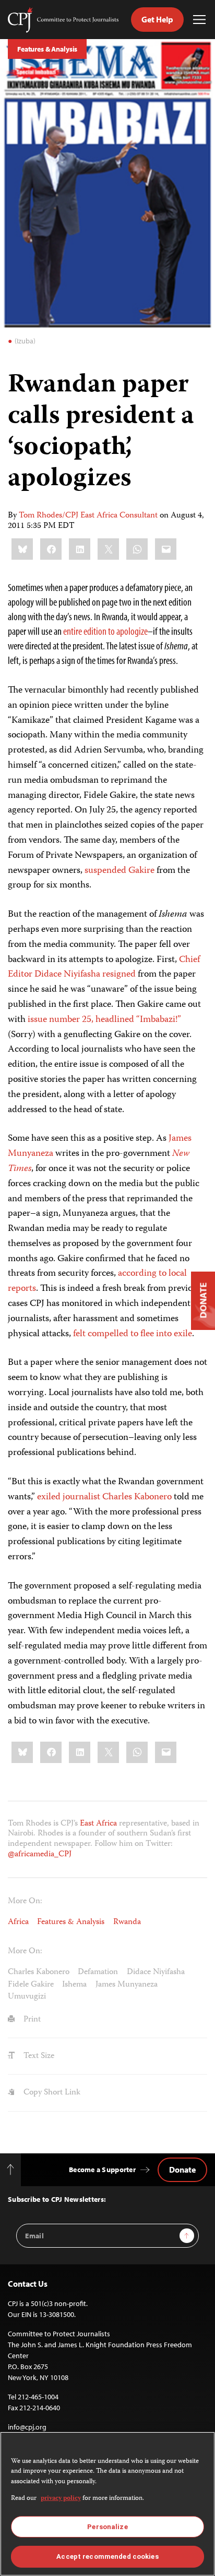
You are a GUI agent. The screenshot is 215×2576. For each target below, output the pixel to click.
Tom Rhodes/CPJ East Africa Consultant (88, 516)
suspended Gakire (120, 871)
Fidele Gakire (31, 1985)
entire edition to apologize (105, 631)
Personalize (107, 2527)
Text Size (38, 2056)
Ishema (74, 1985)
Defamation (98, 1972)
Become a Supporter (102, 2170)
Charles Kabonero (39, 1972)
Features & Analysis (47, 49)
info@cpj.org (27, 2427)
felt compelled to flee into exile (133, 1334)
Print (31, 2020)
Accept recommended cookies (107, 2556)
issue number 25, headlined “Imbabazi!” (104, 1020)
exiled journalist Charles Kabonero (104, 1497)
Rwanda (127, 1922)
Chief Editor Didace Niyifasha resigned (104, 967)
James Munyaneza (127, 1985)
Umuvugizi (27, 1997)
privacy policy (61, 2499)
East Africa (98, 1824)
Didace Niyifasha (156, 1972)
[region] (107, 2504)
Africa (18, 1922)
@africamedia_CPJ (40, 1854)
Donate (182, 2170)
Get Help (157, 19)
